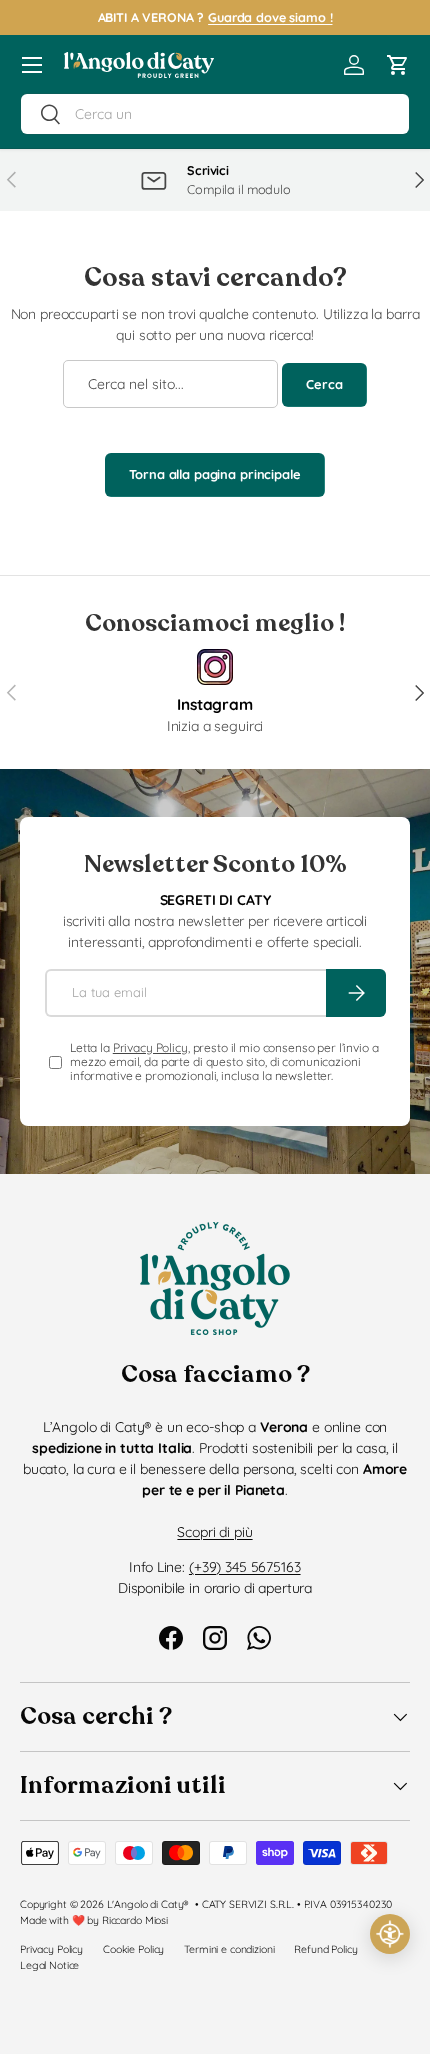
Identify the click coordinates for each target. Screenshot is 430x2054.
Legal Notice (49, 1965)
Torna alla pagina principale (214, 474)
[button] (398, 65)
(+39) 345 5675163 (245, 1567)
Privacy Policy (150, 1047)
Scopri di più (214, 1532)
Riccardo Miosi (135, 1920)
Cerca (324, 384)
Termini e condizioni (229, 1949)
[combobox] (215, 114)
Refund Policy (325, 1949)
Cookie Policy (133, 1949)
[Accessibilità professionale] (390, 1934)
